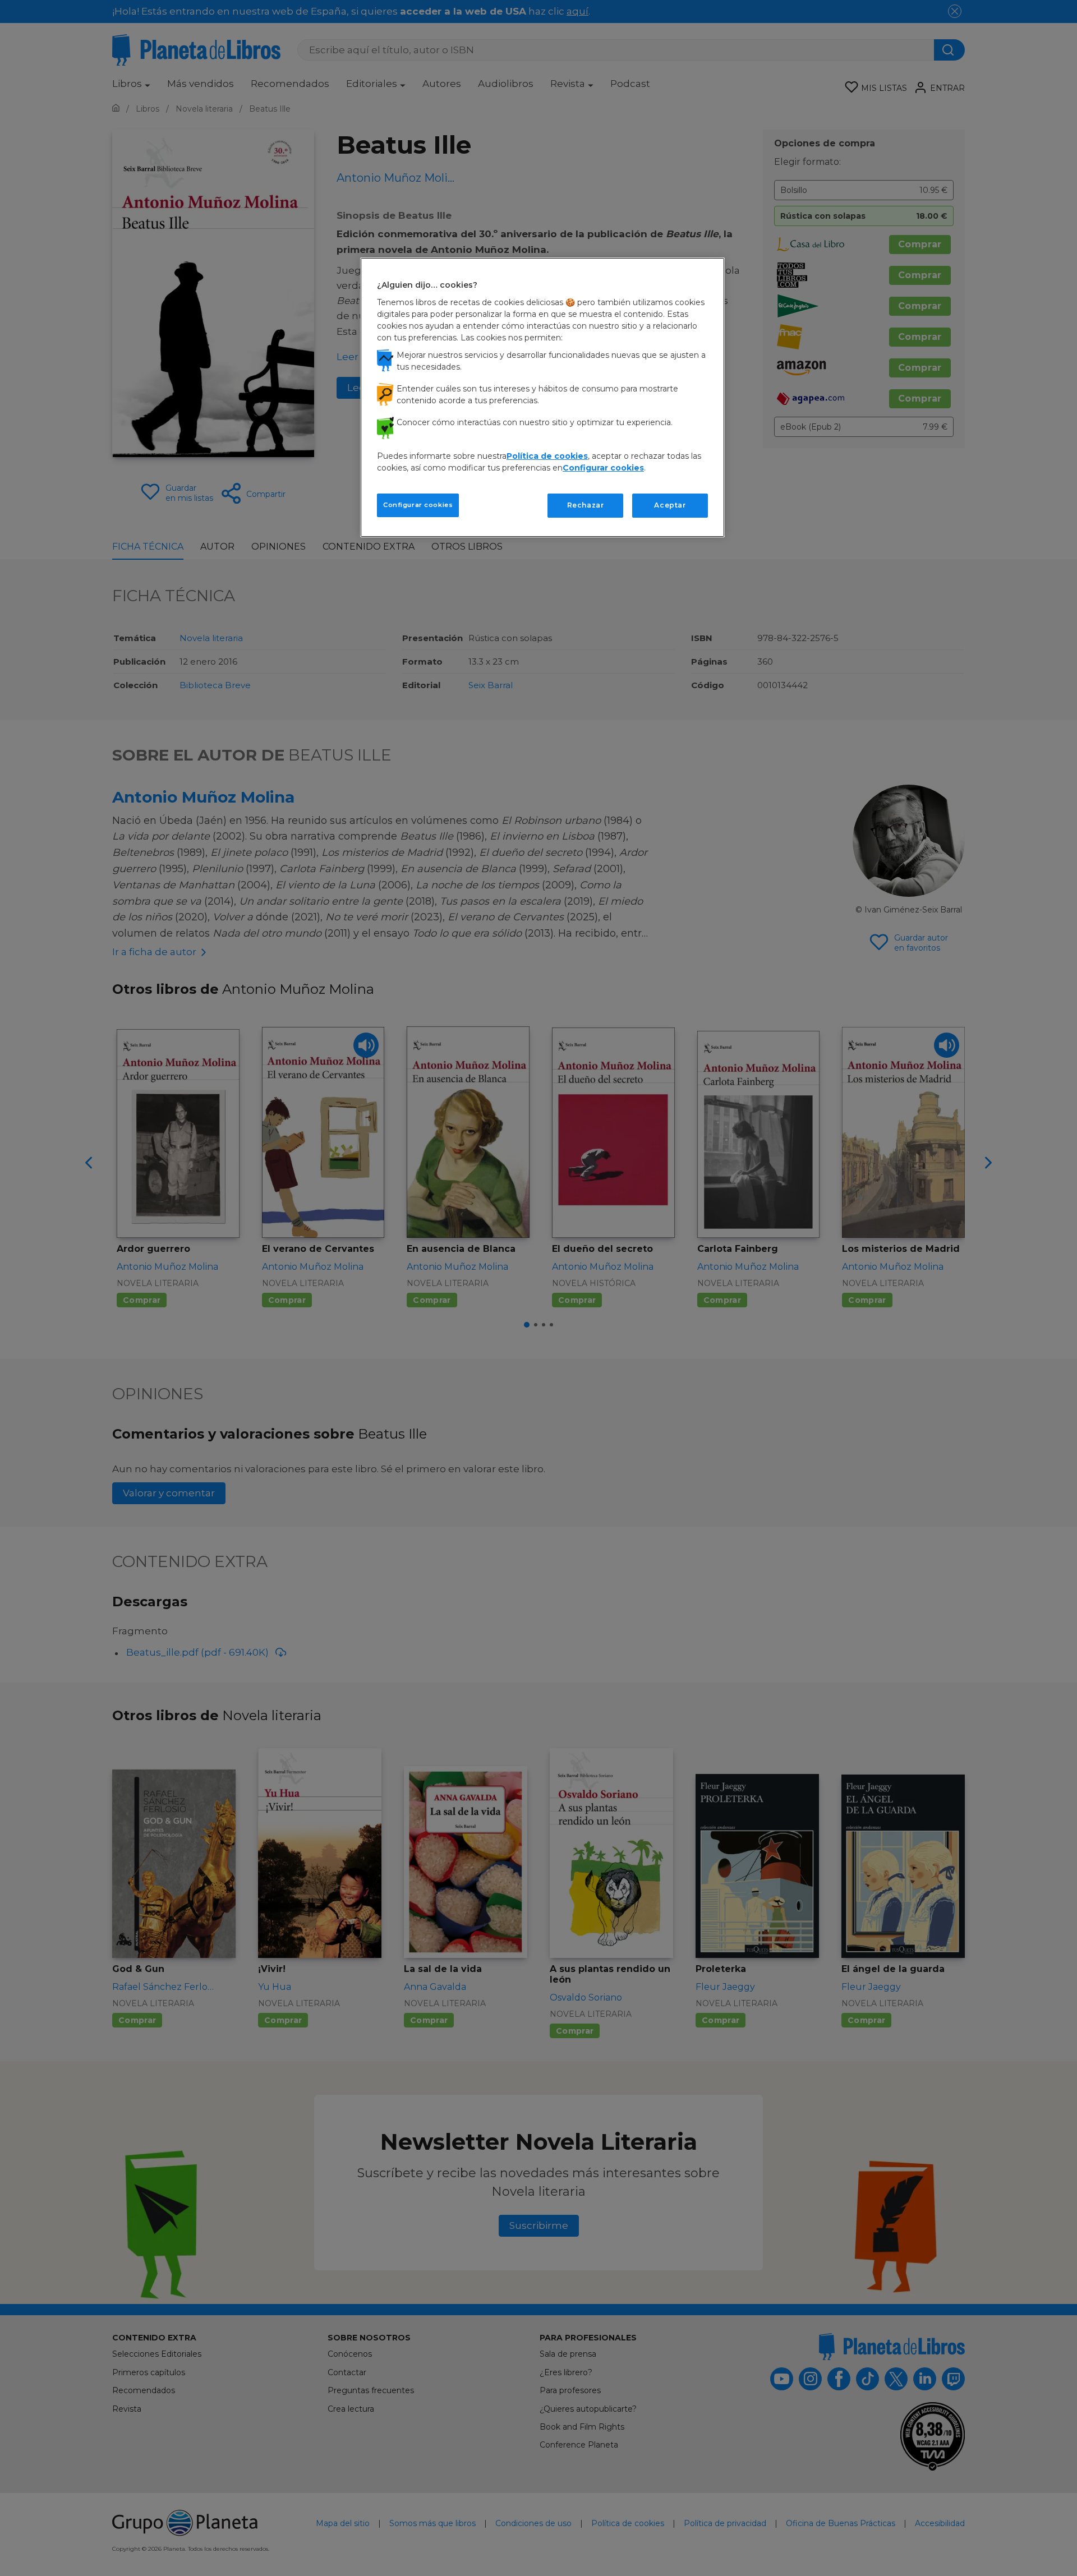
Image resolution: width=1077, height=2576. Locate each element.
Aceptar (670, 505)
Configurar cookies (418, 505)
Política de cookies (547, 456)
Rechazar (586, 505)
